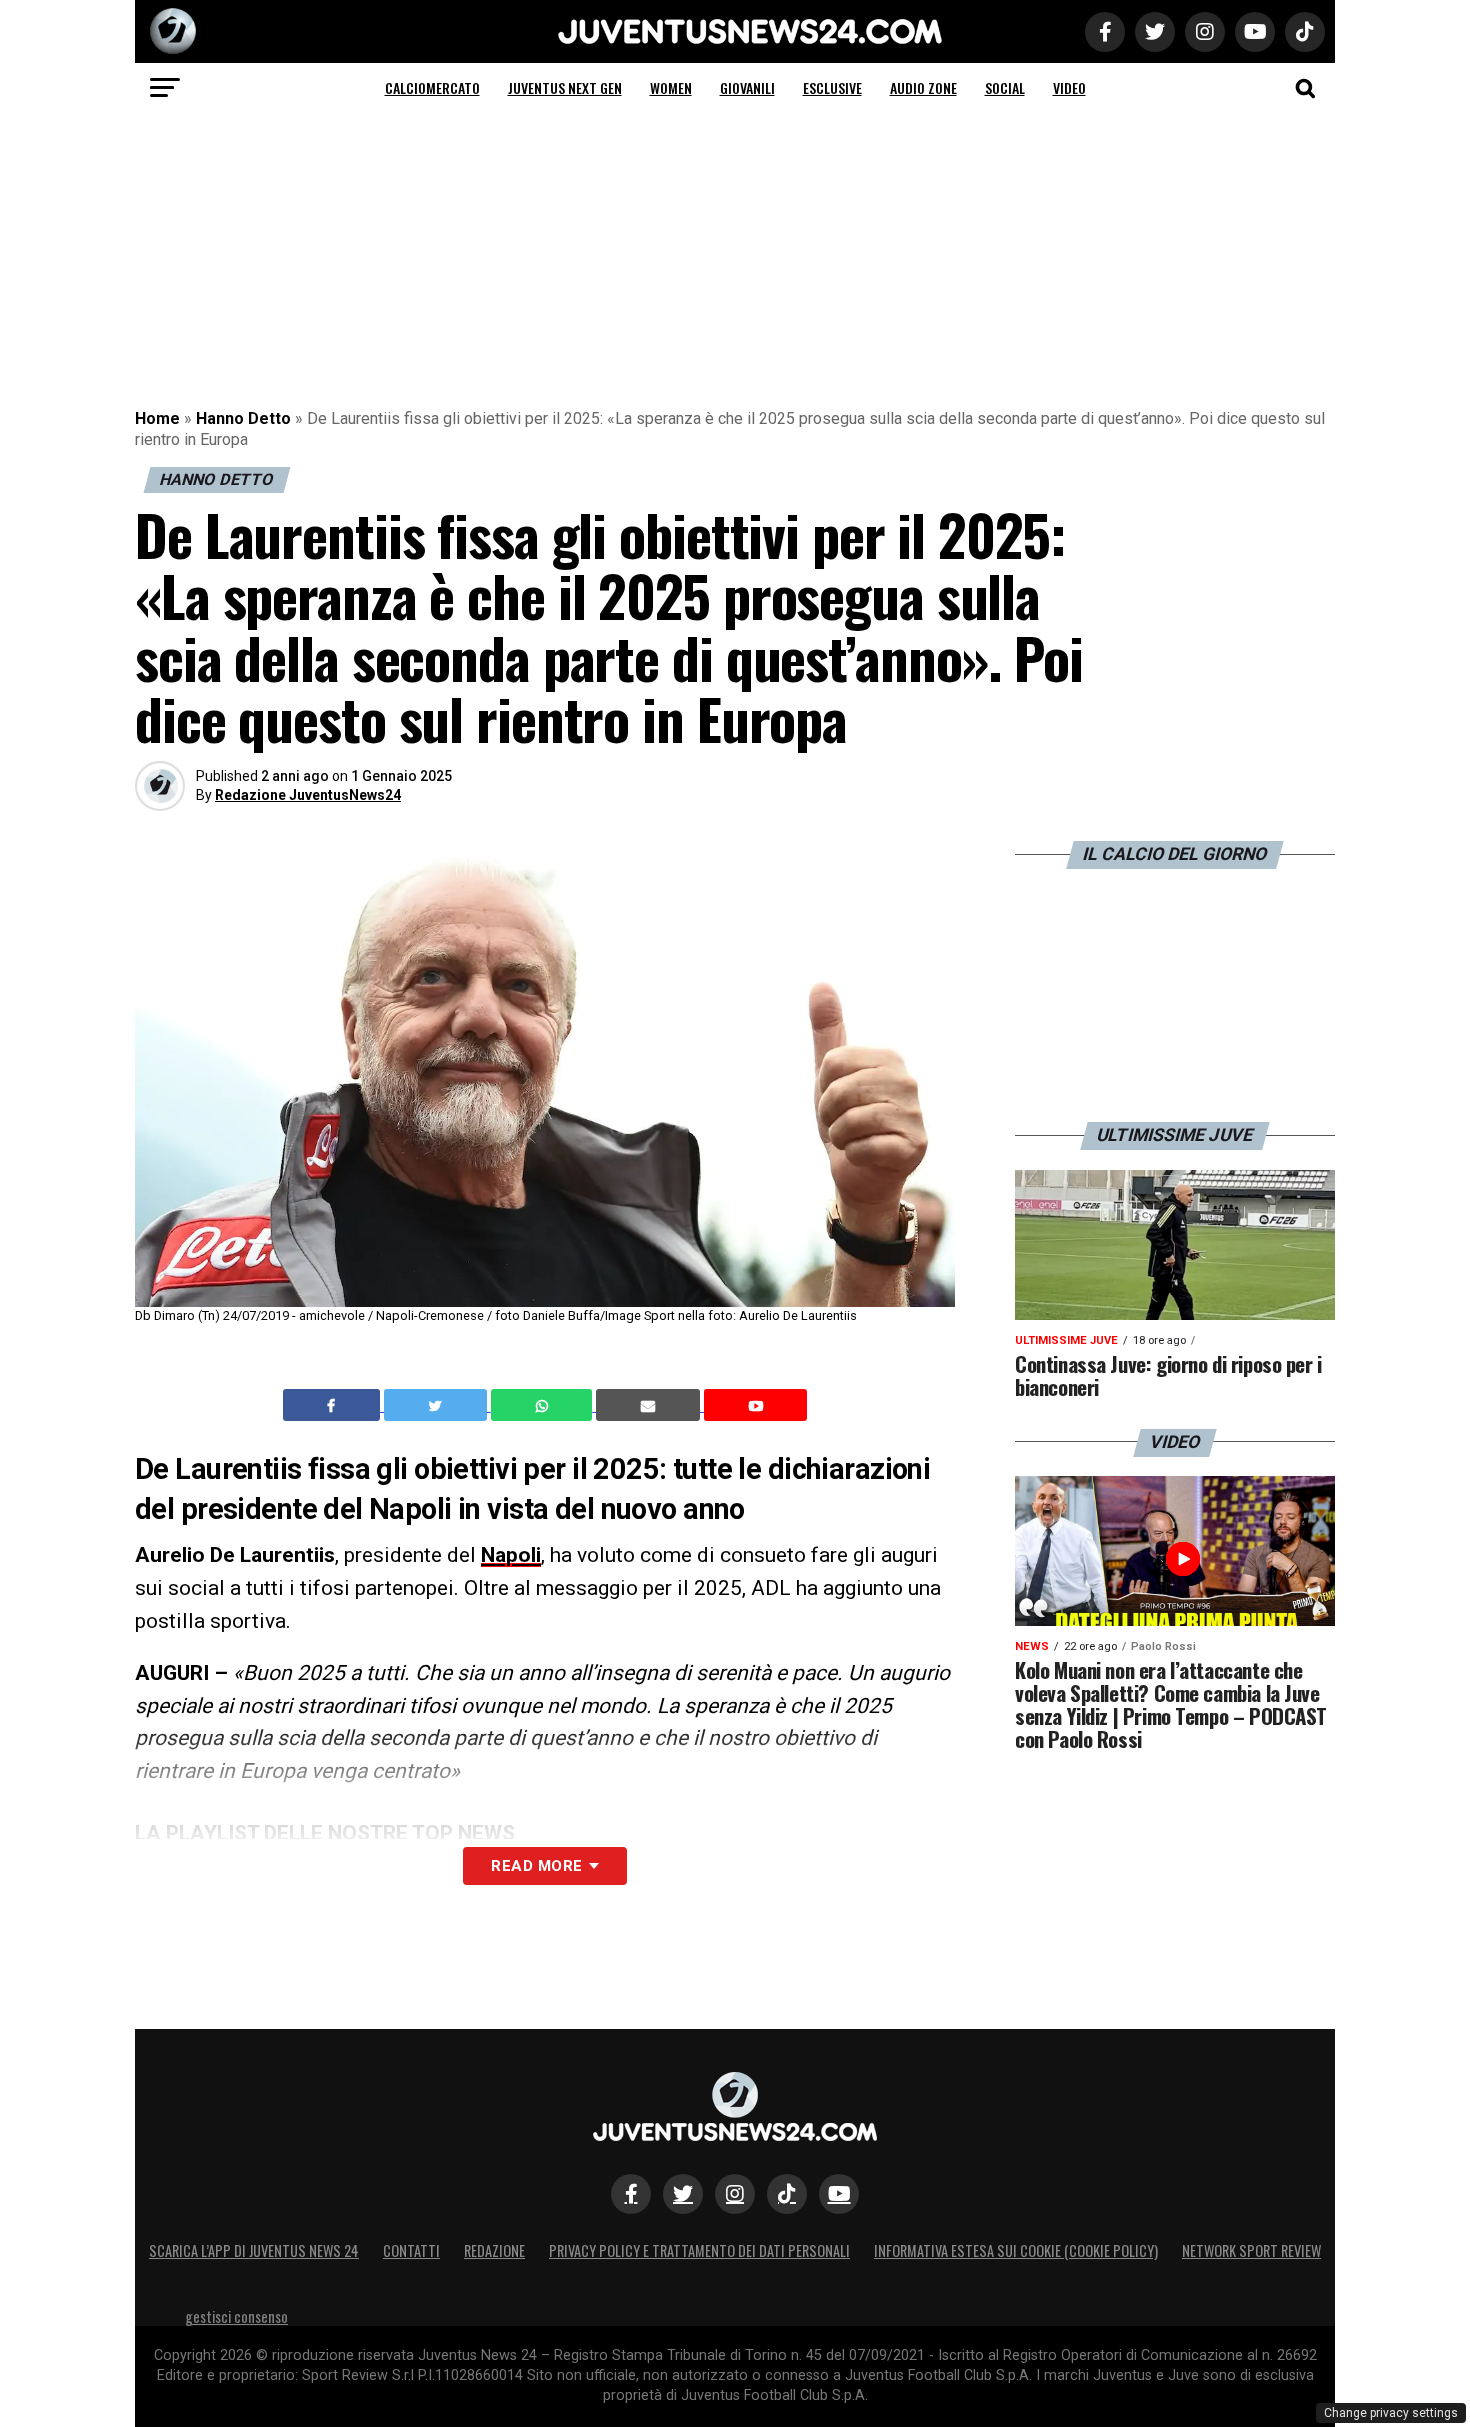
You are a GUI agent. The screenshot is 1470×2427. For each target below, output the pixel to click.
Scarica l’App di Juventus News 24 (254, 2250)
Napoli (511, 1555)
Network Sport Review (1251, 2250)
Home (157, 418)
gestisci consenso (236, 2316)
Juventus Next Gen (565, 87)
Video (1069, 87)
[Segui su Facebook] (631, 2194)
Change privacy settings (1391, 2413)
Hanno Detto (243, 418)
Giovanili (747, 87)
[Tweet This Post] (437, 1405)
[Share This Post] (544, 1405)
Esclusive (832, 87)
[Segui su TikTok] (787, 2194)
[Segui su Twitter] (683, 2194)
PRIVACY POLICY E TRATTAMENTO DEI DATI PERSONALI (699, 2250)
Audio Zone (923, 87)
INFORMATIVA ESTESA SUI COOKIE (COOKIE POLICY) (1016, 2250)
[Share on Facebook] (334, 1405)
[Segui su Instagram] (735, 2194)
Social (1005, 87)
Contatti (411, 2250)
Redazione (494, 2250)
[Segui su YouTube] (839, 2194)
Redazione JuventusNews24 (308, 795)
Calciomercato (432, 87)
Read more (536, 1866)
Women (671, 87)
